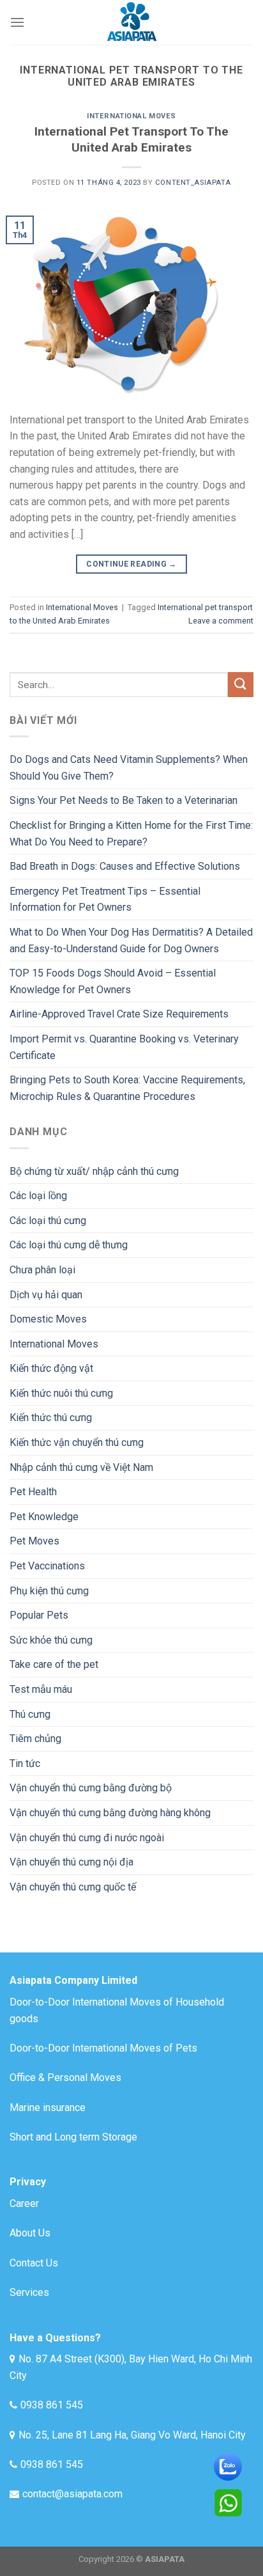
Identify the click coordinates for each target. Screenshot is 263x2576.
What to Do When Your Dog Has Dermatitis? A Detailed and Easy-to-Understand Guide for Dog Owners (131, 940)
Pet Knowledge (44, 1517)
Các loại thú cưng (48, 1221)
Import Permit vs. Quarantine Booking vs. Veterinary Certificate (124, 1047)
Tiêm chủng (35, 1739)
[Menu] (17, 22)
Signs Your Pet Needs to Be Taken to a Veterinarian (124, 800)
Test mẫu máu (41, 1689)
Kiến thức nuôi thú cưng (61, 1393)
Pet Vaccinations (47, 1566)
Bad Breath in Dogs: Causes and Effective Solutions (125, 866)
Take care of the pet (54, 1664)
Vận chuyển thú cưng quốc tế (73, 1887)
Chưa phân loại (42, 1270)
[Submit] (241, 685)
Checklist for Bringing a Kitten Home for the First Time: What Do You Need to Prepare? (131, 834)
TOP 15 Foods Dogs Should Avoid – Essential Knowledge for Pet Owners (113, 981)
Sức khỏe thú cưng (51, 1640)
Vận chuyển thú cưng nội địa (71, 1862)
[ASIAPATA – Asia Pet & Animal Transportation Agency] (131, 22)
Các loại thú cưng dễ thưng (69, 1245)
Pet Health (33, 1492)
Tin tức (25, 1763)
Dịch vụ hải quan (46, 1295)
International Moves (131, 116)
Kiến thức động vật (51, 1368)
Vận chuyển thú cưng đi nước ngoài (87, 1838)
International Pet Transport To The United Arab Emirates (131, 139)
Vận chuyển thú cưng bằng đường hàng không (110, 1813)
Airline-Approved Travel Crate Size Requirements (119, 1014)
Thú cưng (30, 1714)
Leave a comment (221, 621)
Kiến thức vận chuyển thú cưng (77, 1442)
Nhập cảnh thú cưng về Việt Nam (81, 1467)
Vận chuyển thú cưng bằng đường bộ (91, 1788)
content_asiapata (193, 183)
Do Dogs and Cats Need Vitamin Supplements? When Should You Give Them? (129, 768)
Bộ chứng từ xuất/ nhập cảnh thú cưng (94, 1171)
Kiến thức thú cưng (51, 1418)
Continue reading (131, 564)
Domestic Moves (48, 1319)
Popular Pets (39, 1615)
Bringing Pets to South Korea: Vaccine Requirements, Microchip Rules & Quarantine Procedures (127, 1088)
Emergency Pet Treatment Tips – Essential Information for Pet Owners (105, 899)
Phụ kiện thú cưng (49, 1591)
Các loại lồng (38, 1196)
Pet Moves (34, 1541)
